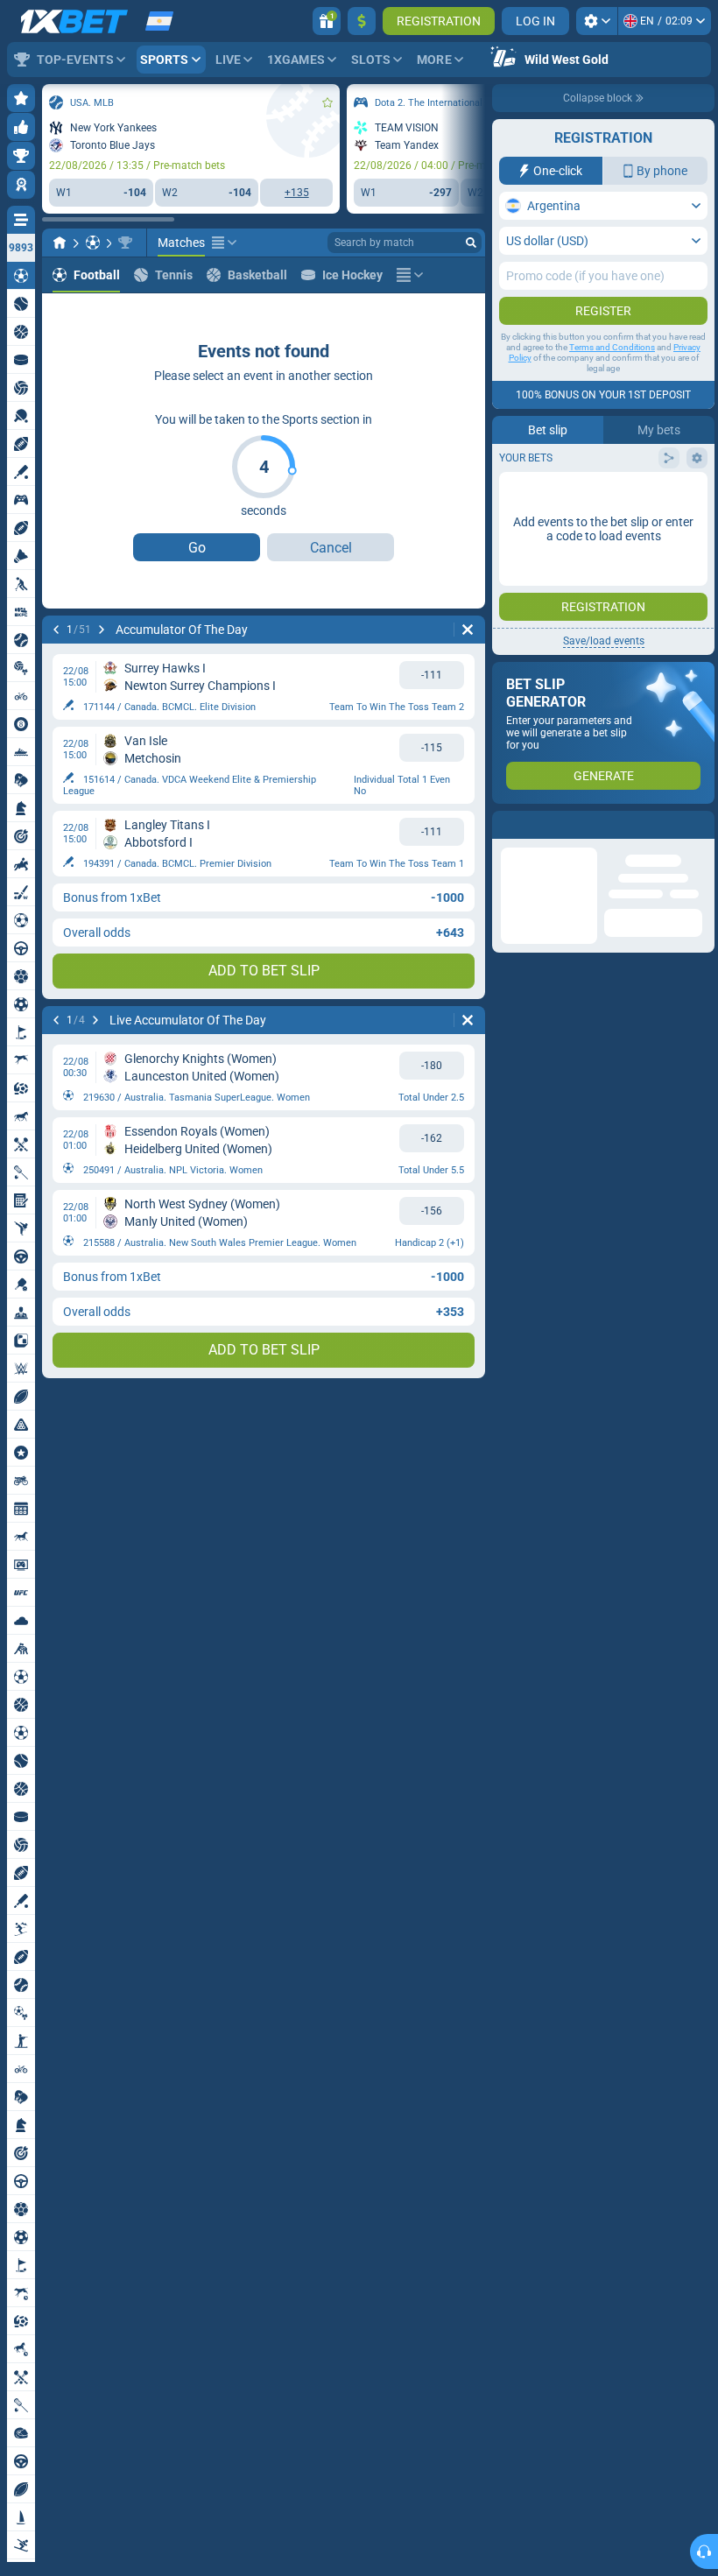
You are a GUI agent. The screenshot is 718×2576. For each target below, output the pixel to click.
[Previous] (56, 630)
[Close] (700, 825)
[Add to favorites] (327, 102)
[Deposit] (362, 21)
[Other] (224, 243)
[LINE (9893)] (60, 243)
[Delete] (468, 630)
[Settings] (597, 21)
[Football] (93, 243)
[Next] (102, 630)
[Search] (471, 243)
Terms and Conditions (612, 347)
